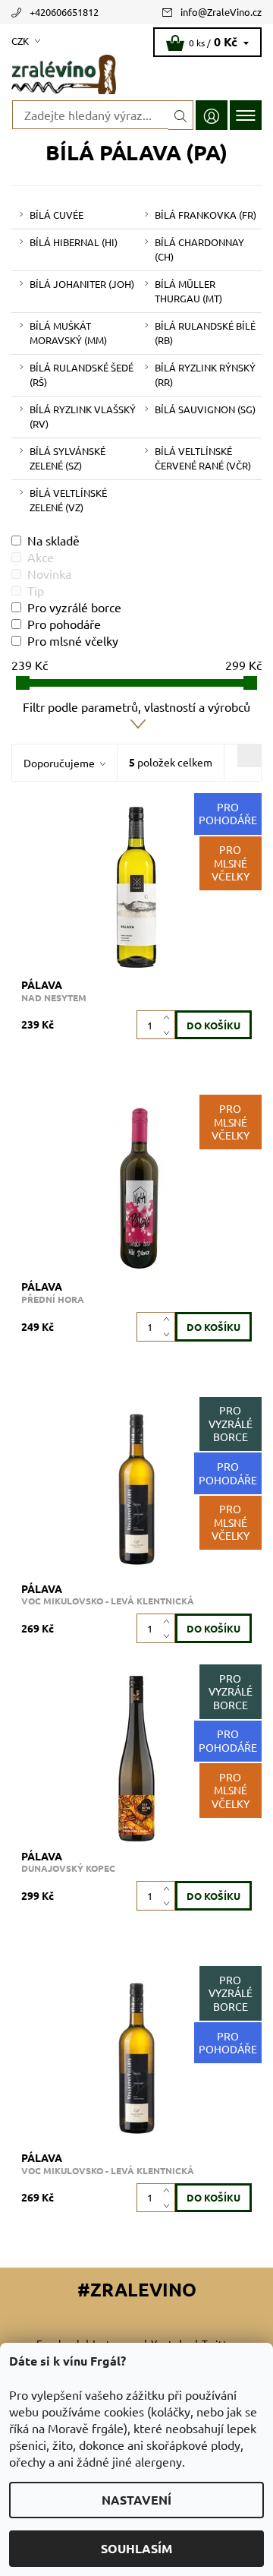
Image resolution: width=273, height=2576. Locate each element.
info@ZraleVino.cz (221, 12)
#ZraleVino (137, 2289)
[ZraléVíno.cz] (136, 74)
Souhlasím (136, 2548)
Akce (41, 557)
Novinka (49, 574)
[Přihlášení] (212, 115)
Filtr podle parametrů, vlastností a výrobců (136, 706)
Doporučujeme (59, 763)
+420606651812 (64, 12)
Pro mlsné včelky (73, 640)
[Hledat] (181, 115)
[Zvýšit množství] (169, 1018)
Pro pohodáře (64, 624)
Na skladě (53, 540)
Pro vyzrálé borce (74, 607)
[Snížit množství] (169, 1032)
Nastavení (136, 2500)
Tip (36, 590)
